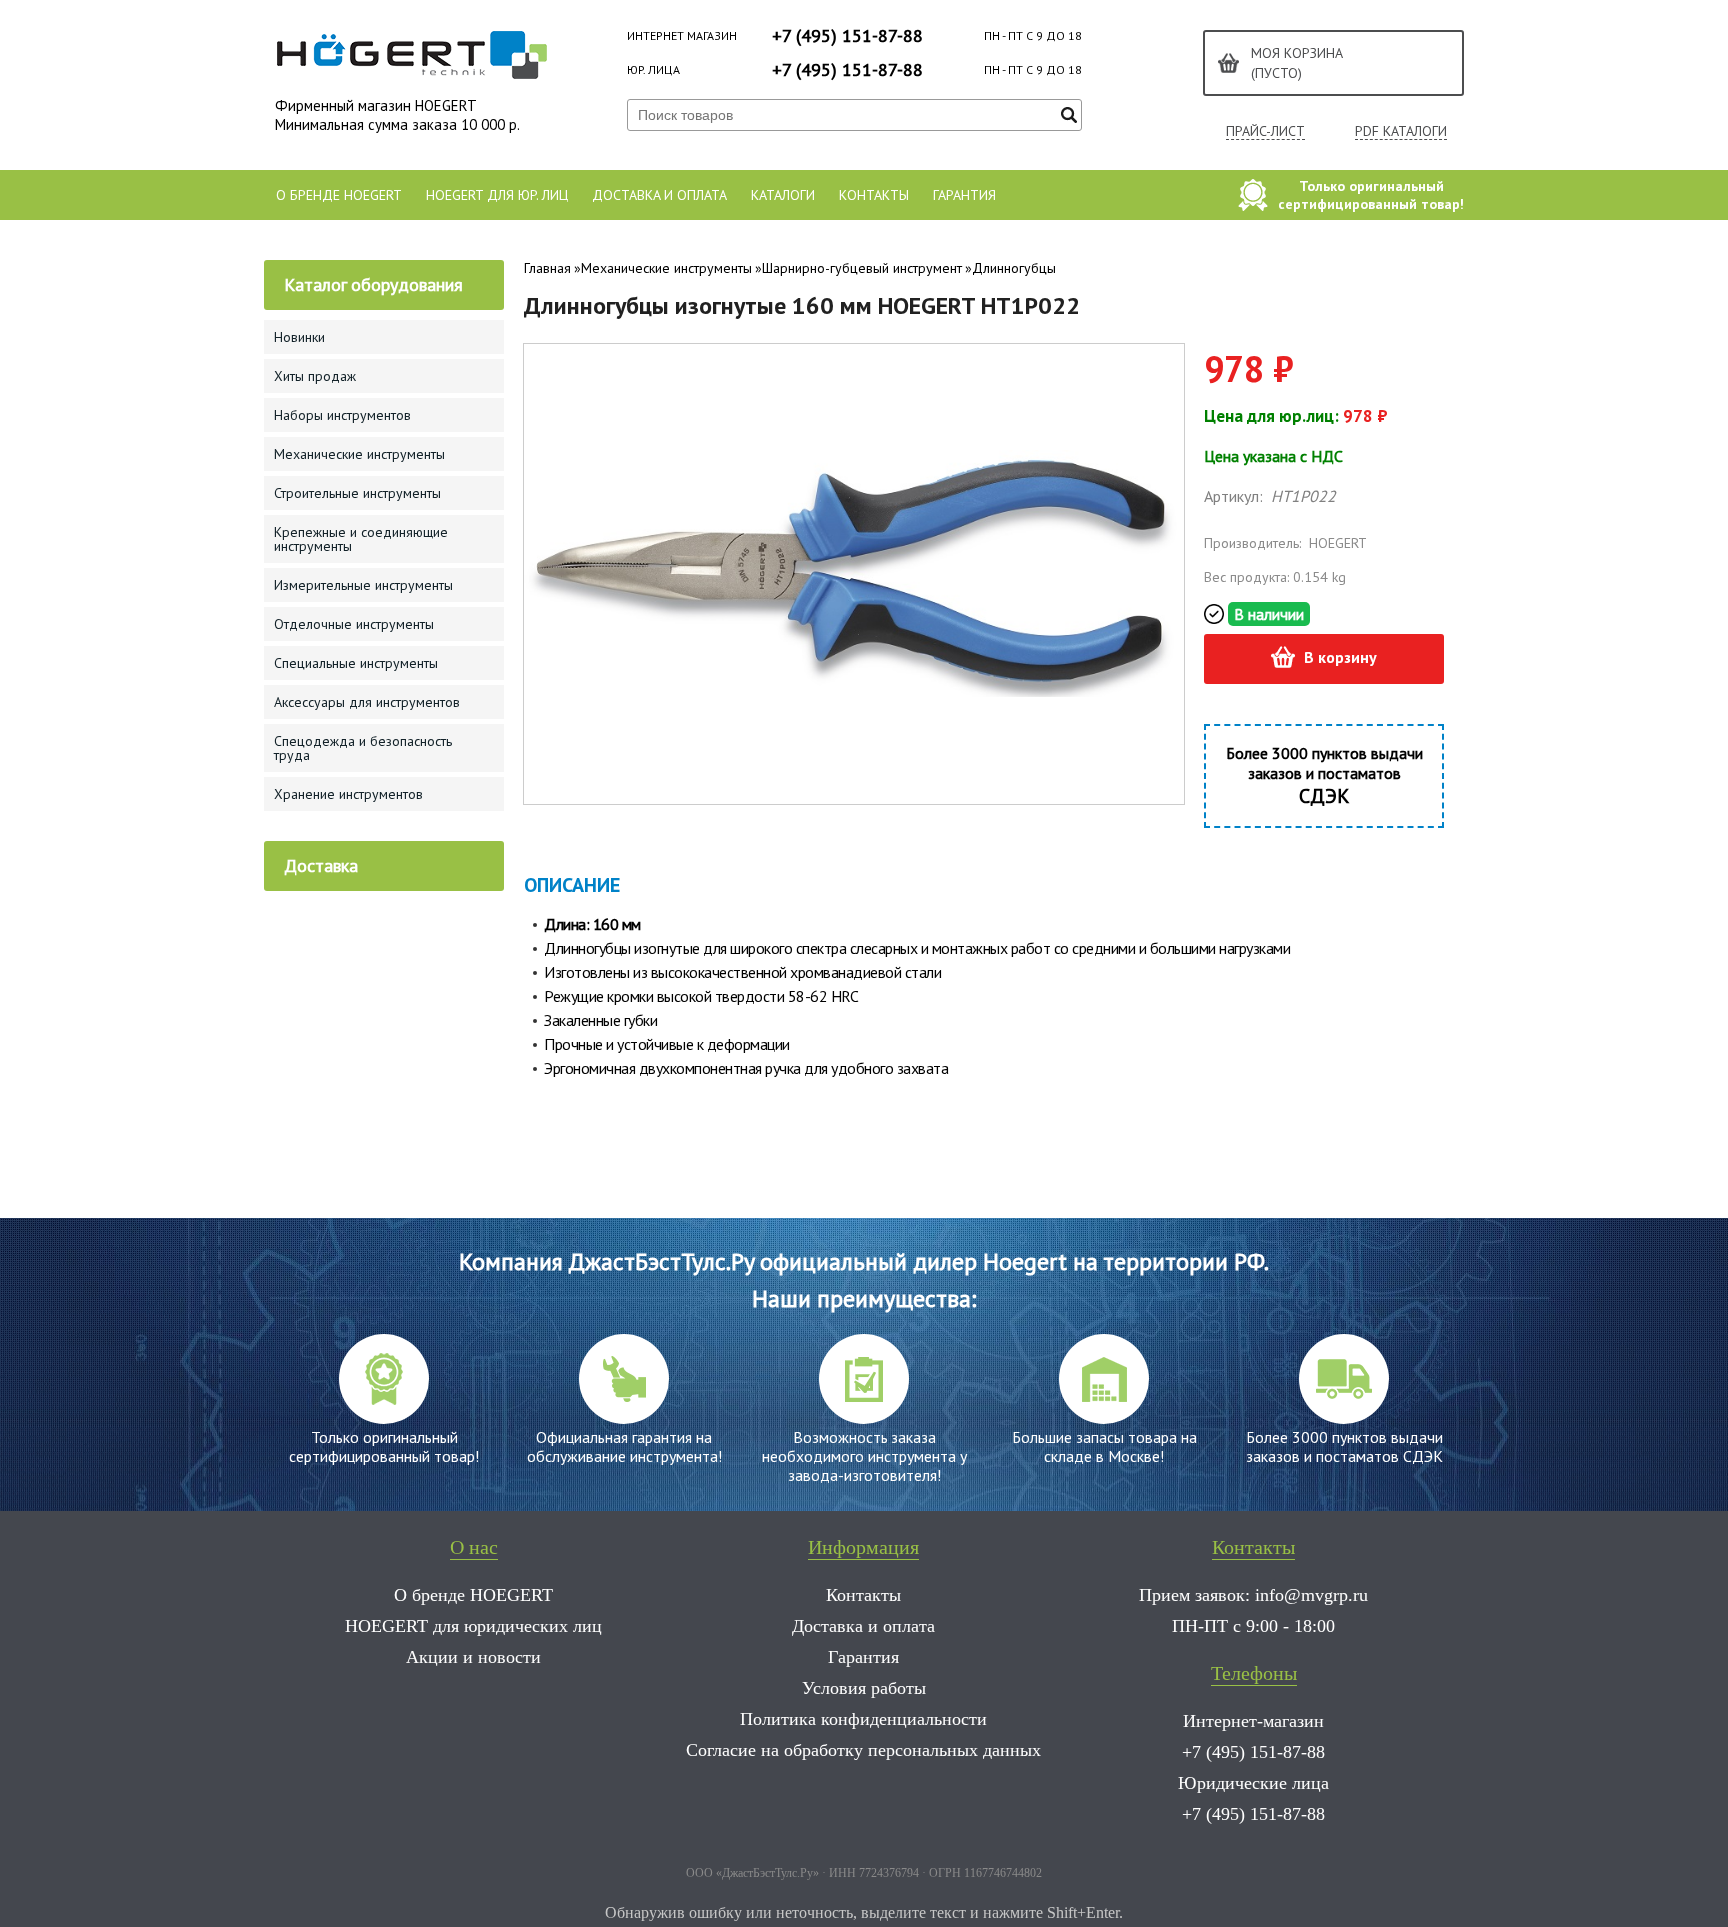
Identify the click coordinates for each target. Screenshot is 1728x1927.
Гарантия (964, 195)
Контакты (874, 195)
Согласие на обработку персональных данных (863, 1750)
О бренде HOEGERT (339, 195)
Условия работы (864, 1688)
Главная (547, 268)
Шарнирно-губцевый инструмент (862, 268)
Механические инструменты (666, 268)
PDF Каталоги (1401, 131)
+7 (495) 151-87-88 (847, 35)
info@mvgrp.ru (1311, 1595)
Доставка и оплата (659, 195)
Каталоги (783, 195)
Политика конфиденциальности (863, 1719)
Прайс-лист (1265, 131)
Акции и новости (473, 1657)
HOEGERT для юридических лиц (473, 1626)
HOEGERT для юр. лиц (497, 195)
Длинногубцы (1014, 268)
